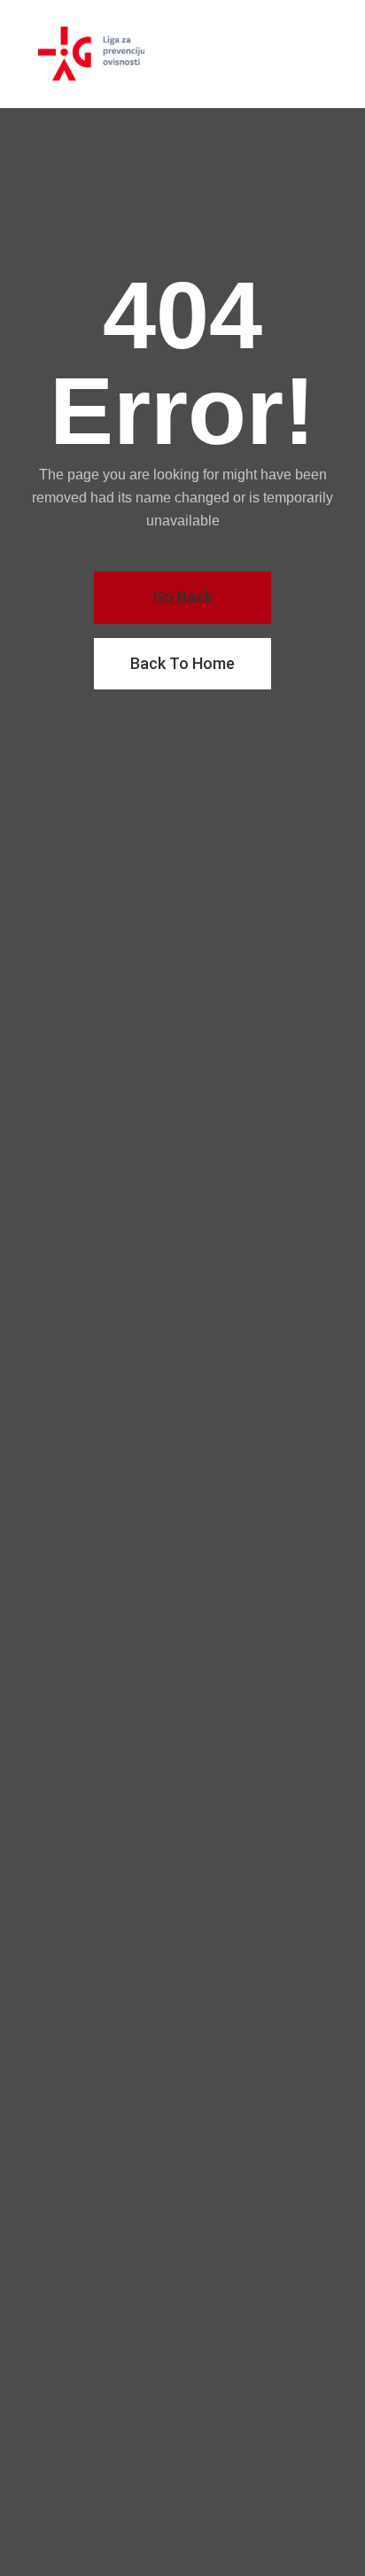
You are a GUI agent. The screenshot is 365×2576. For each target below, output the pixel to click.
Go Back (183, 597)
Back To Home (182, 663)
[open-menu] (325, 54)
